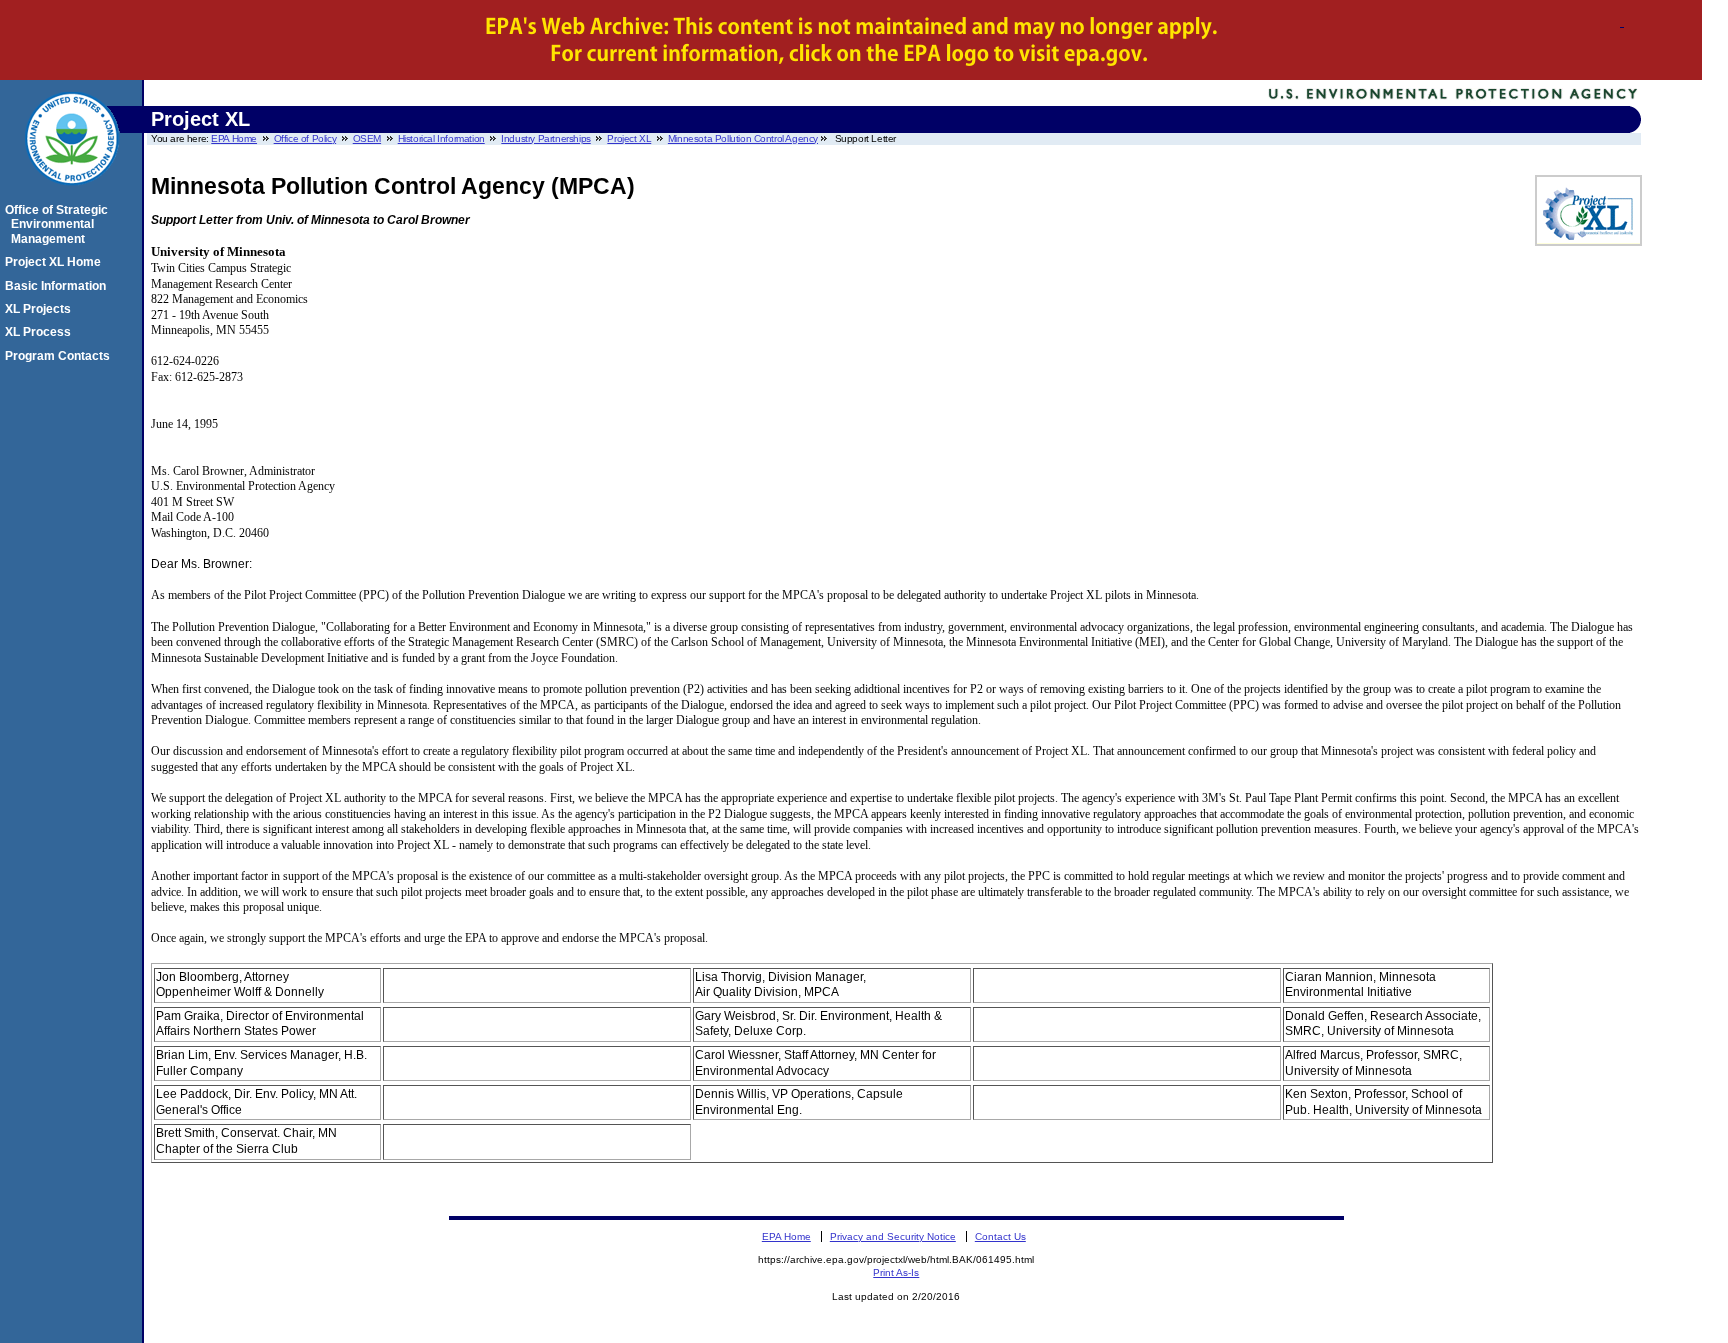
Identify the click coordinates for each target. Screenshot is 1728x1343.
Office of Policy (305, 138)
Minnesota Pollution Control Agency (743, 138)
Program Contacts (60, 356)
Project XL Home (56, 262)
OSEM (367, 138)
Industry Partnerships (545, 138)
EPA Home (234, 138)
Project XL (629, 138)
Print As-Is (896, 1272)
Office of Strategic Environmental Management (59, 224)
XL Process (41, 332)
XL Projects (41, 309)
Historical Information (441, 138)
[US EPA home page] (72, 196)
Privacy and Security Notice (893, 1236)
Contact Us (1000, 1236)
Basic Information (58, 286)
